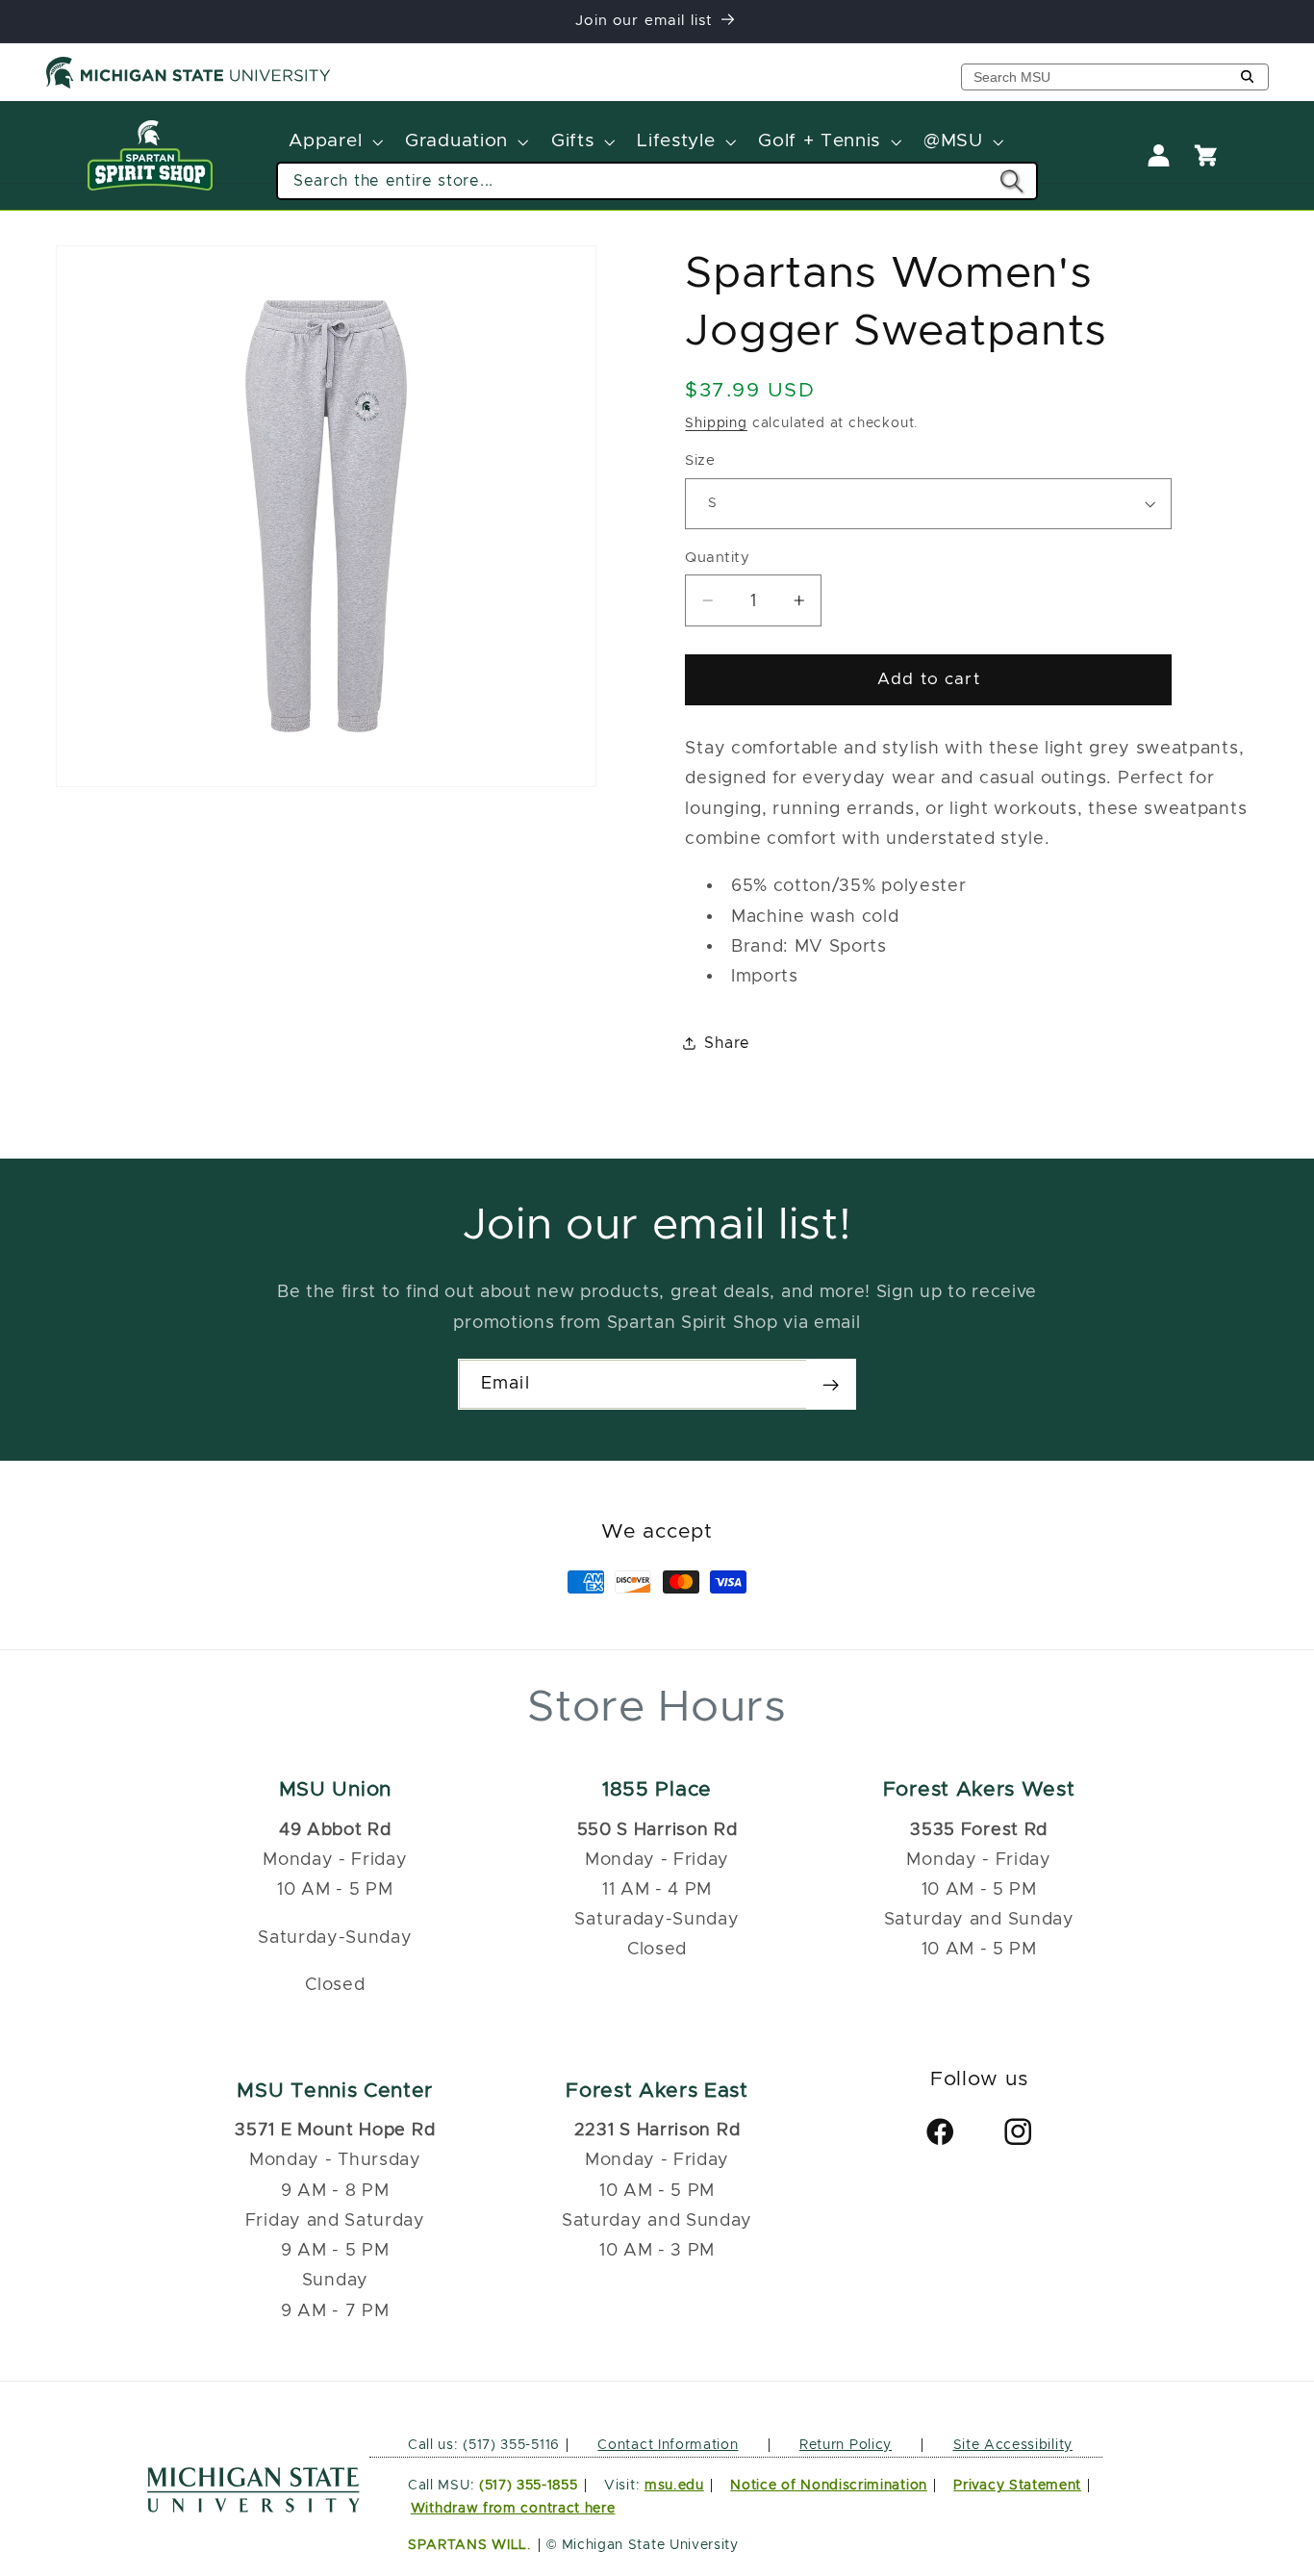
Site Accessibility (1013, 2444)
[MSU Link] (253, 2507)
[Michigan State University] (189, 85)
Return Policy (846, 2444)
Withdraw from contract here (513, 2509)
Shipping (716, 423)
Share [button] (727, 1042)
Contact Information (668, 2444)
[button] (334, 142)
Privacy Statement (1017, 2486)
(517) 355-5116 (509, 2444)
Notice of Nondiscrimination (829, 2486)
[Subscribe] (831, 1385)
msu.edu (674, 2486)
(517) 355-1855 (529, 2486)
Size (700, 460)
